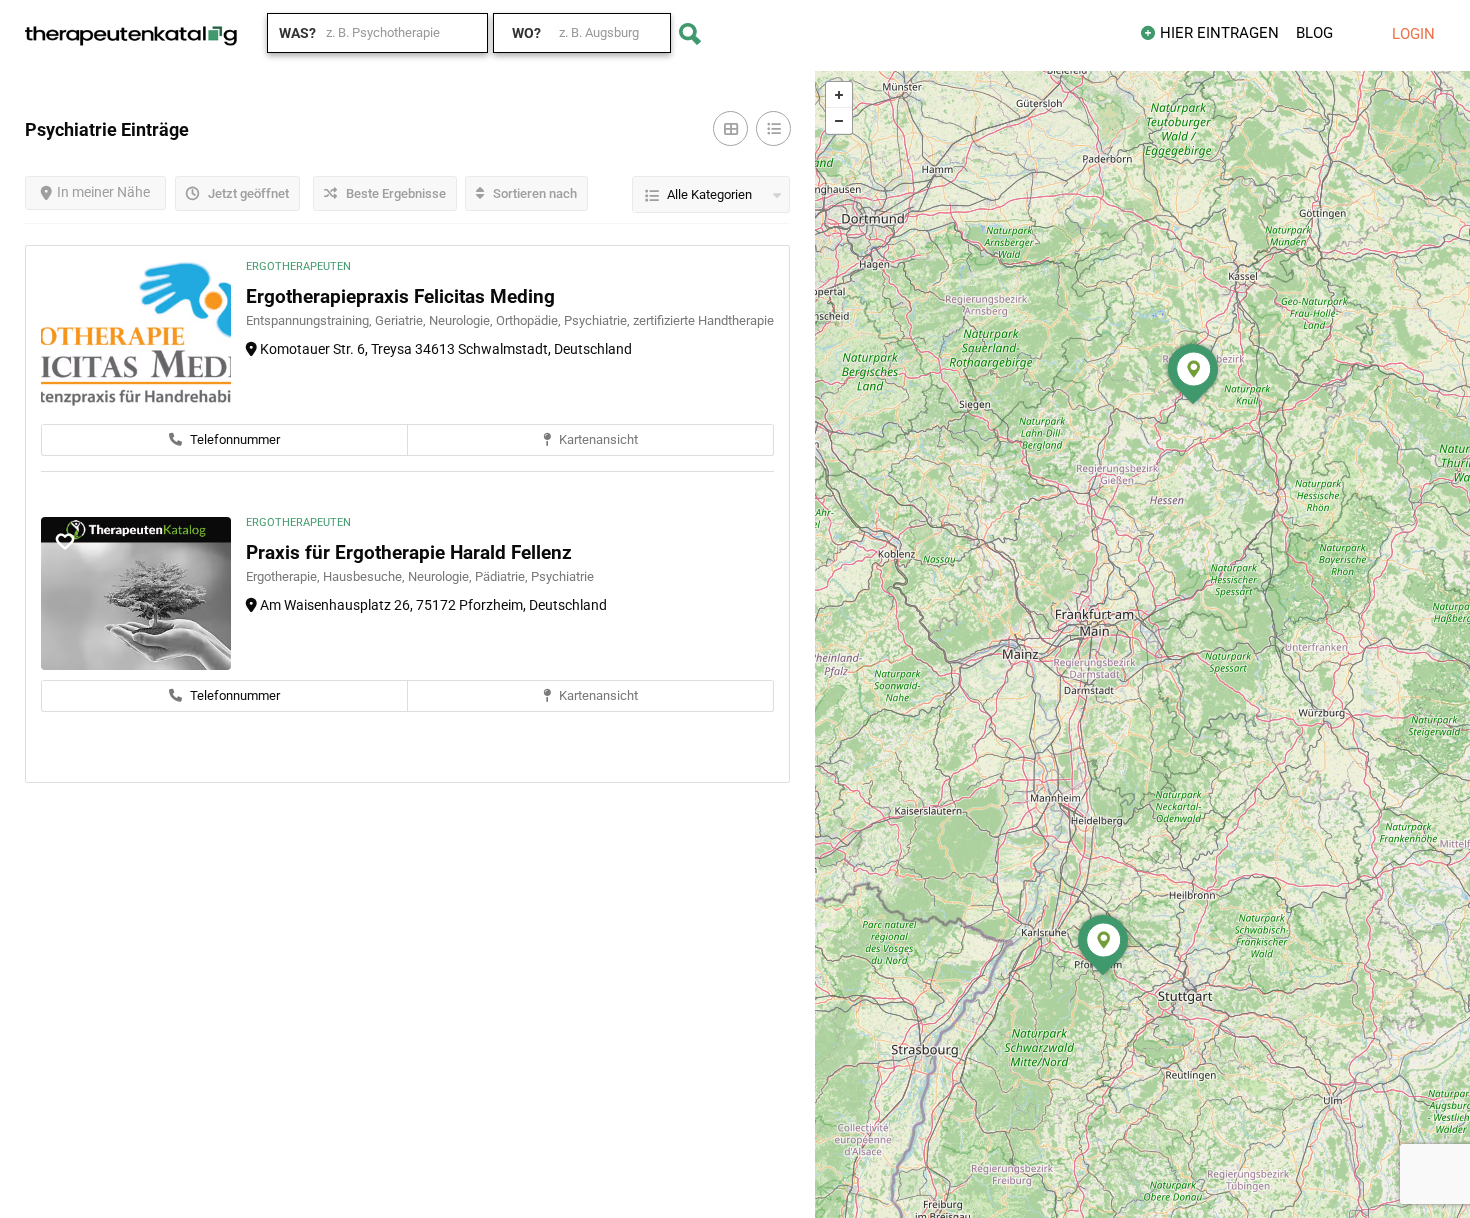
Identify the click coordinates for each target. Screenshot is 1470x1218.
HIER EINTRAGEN (1219, 33)
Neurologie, (462, 320)
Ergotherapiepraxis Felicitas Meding (400, 296)
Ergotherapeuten (298, 266)
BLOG (1314, 33)
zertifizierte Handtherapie (703, 320)
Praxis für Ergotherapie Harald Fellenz (409, 552)
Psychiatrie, (598, 320)
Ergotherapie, (284, 576)
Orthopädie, (530, 320)
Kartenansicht (597, 439)
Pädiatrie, (503, 576)
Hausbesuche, (365, 576)
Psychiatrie (562, 576)
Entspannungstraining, (310, 320)
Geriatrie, (402, 320)
